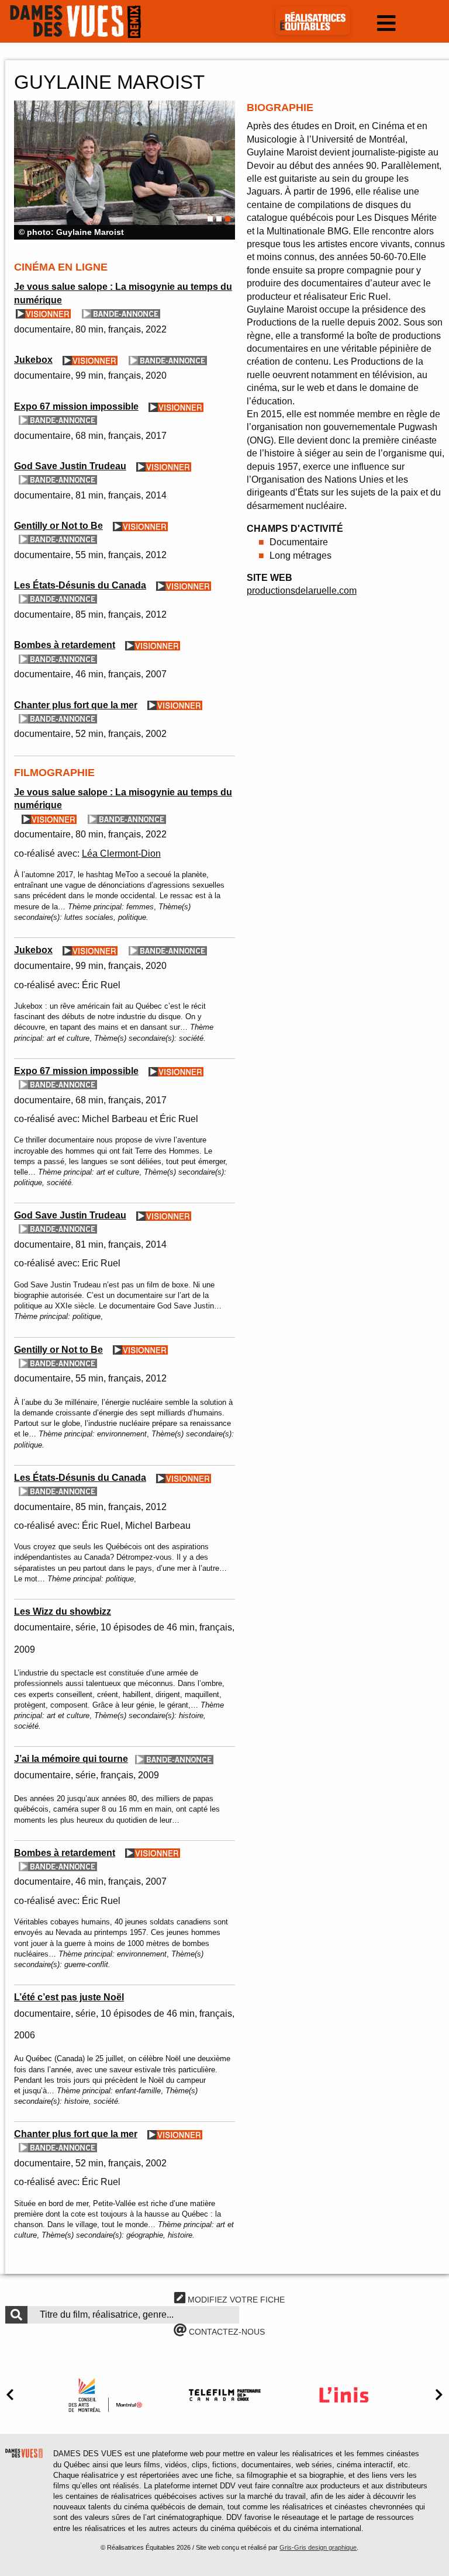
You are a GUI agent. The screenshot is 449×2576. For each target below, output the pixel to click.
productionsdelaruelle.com (302, 591)
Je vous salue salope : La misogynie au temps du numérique (123, 293)
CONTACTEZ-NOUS (226, 2332)
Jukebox (33, 360)
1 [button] (210, 219)
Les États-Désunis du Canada (80, 585)
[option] (125, 170)
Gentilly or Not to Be (58, 526)
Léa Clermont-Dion (121, 854)
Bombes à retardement (65, 645)
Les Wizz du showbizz (63, 1611)
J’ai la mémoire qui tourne (71, 1759)
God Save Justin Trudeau (70, 466)
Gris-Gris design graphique (318, 2547)
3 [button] (228, 219)
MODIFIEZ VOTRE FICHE (235, 2300)
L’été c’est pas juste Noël (69, 1997)
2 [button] (219, 219)
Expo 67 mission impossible (76, 406)
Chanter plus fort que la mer (76, 705)
